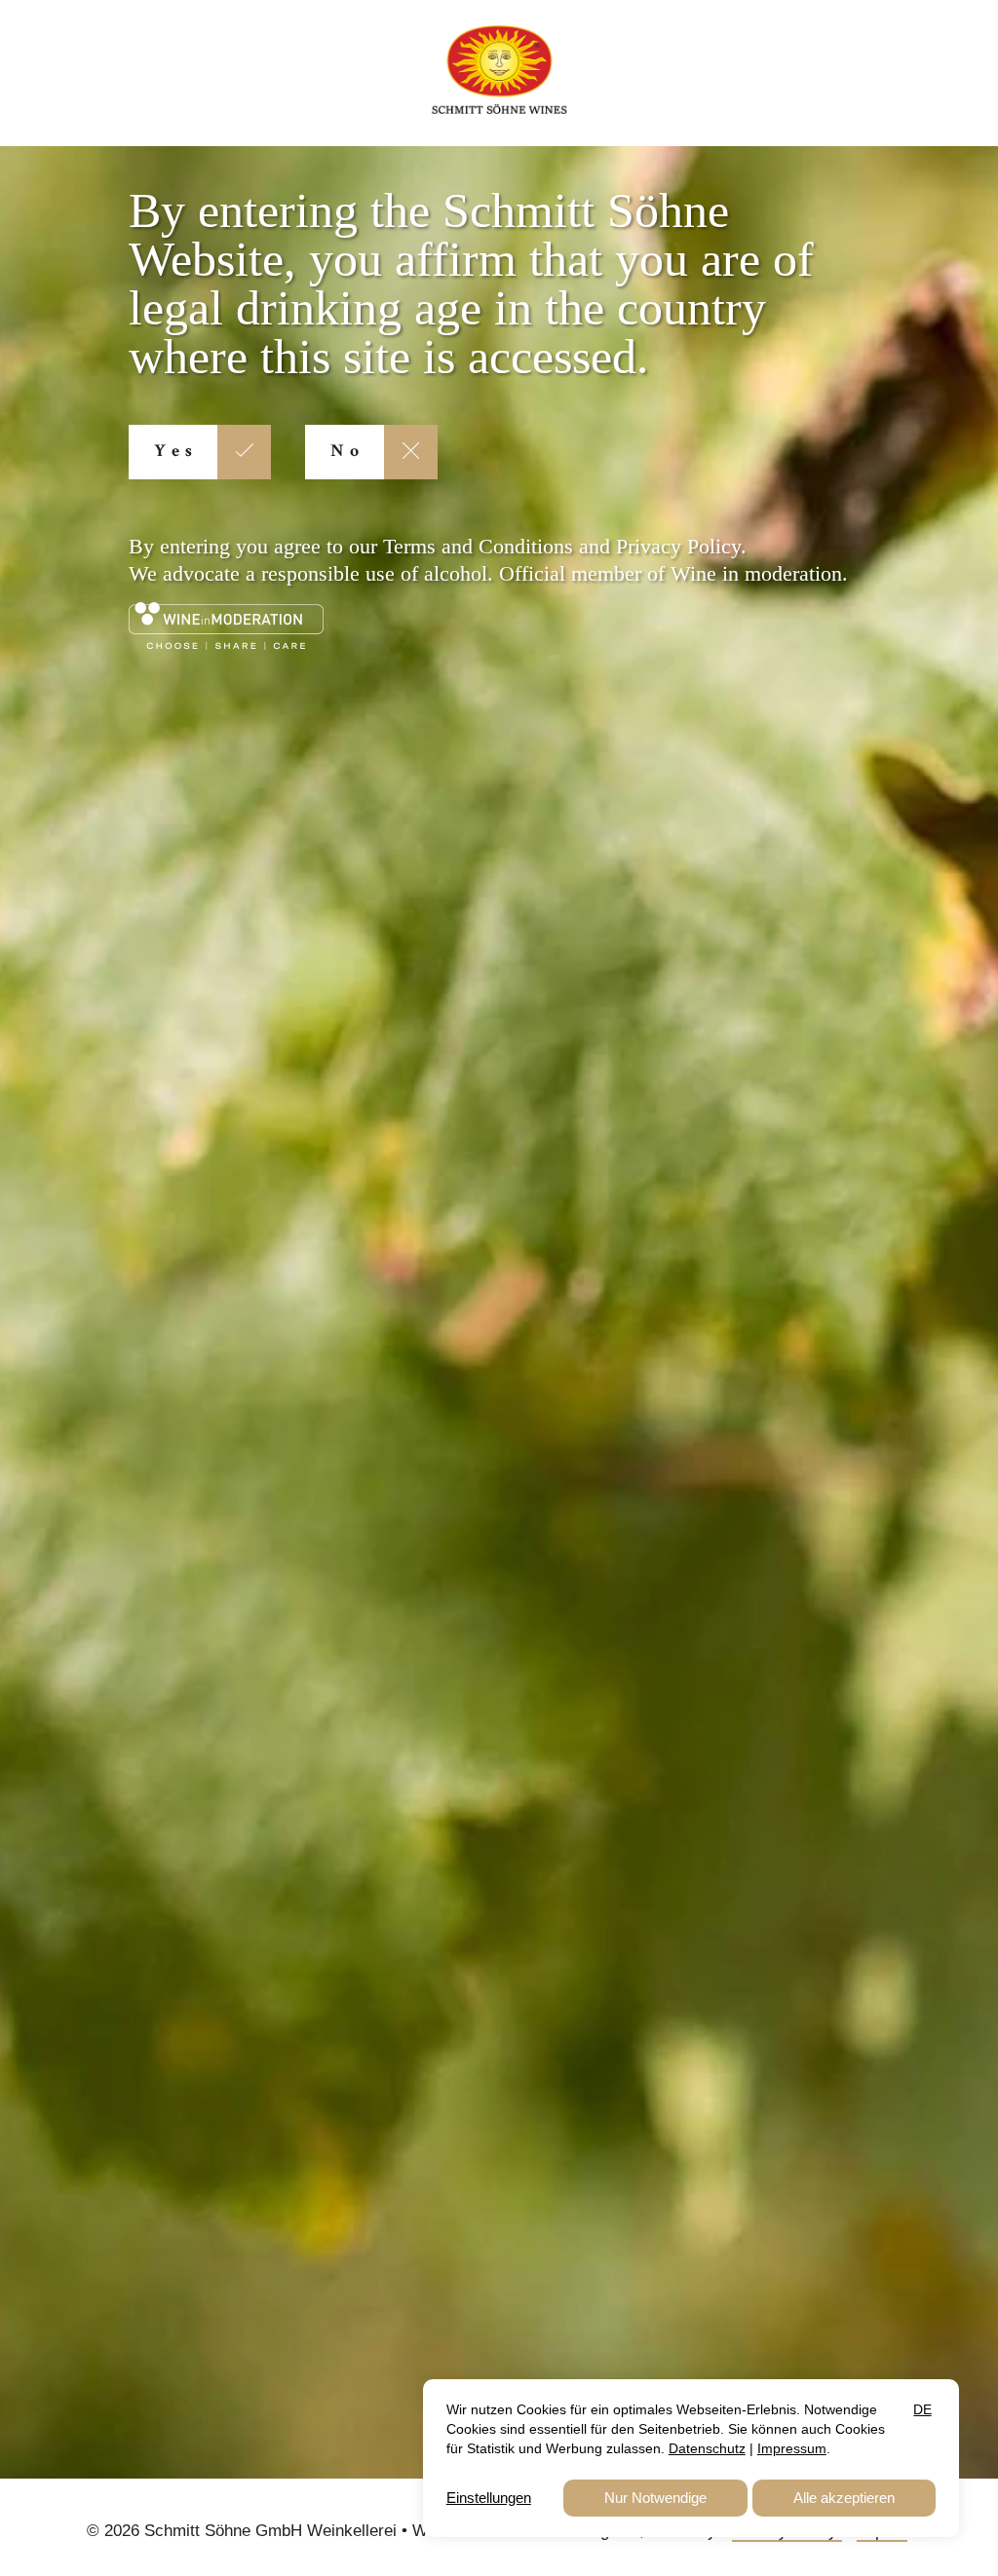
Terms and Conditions (478, 546)
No (347, 452)
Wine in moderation (756, 573)
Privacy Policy (678, 546)
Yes (176, 452)
